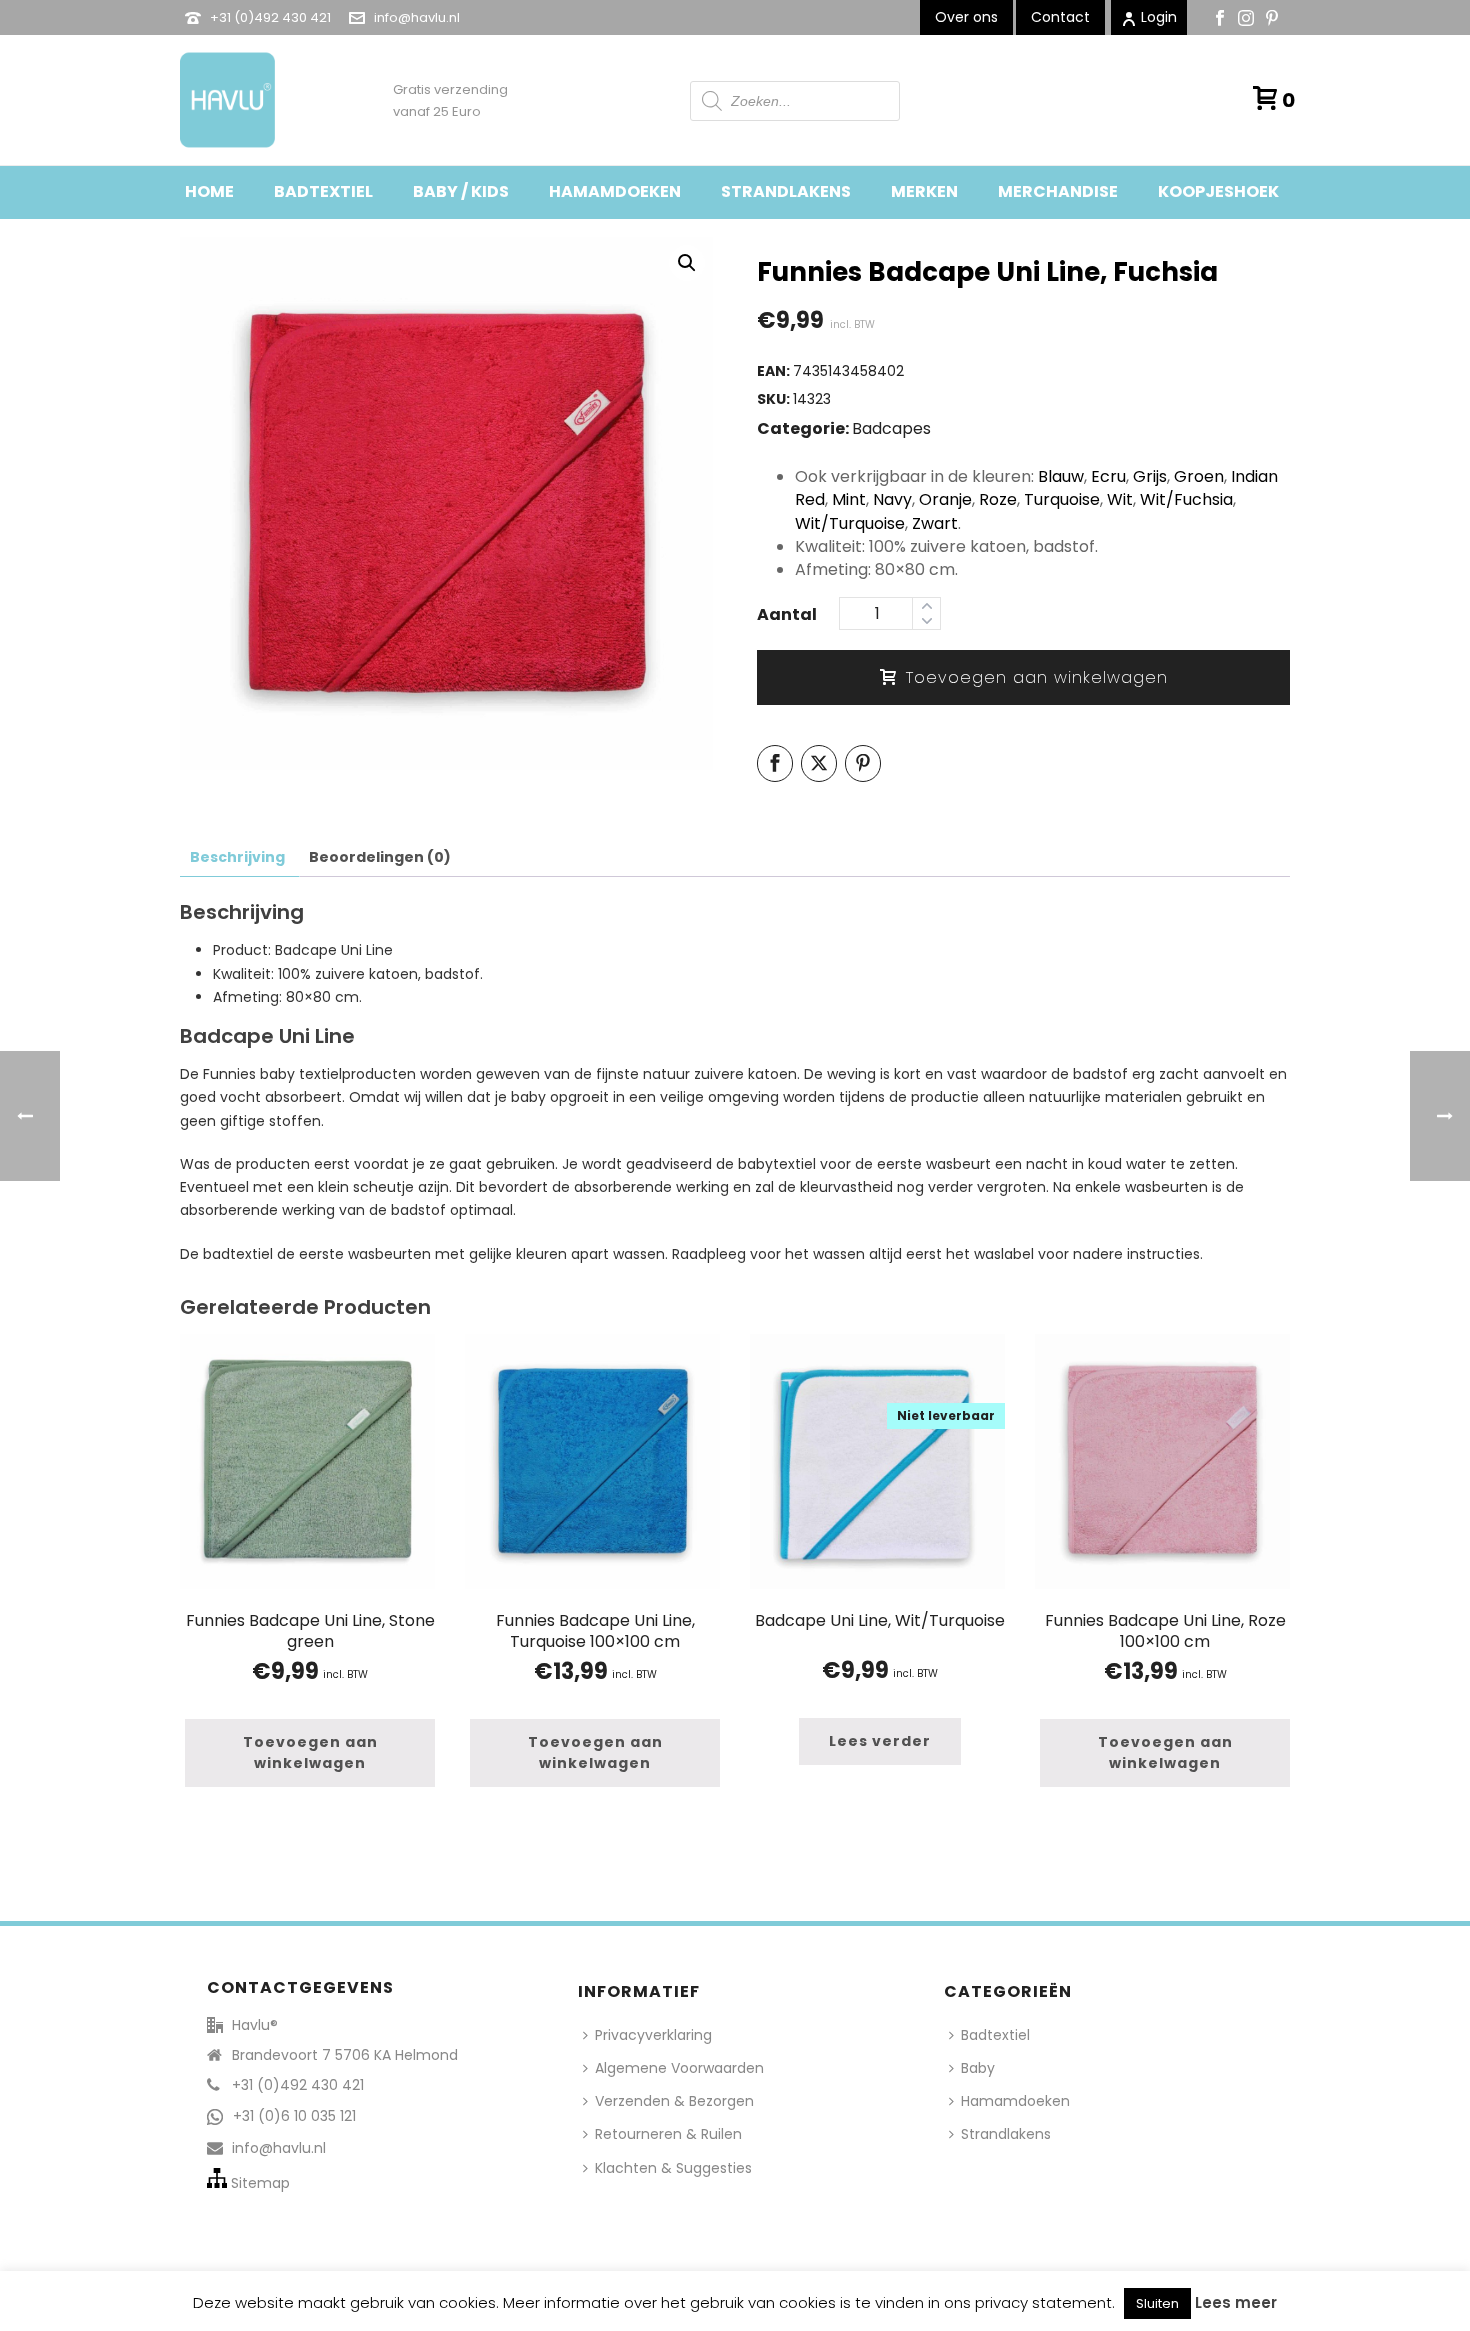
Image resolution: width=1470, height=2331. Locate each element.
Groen (1199, 476)
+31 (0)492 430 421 (270, 17)
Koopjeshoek (1218, 191)
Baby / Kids (461, 191)
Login (1159, 17)
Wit (1120, 499)
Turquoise (1062, 499)
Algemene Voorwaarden (679, 2068)
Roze (998, 499)
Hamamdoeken (615, 191)
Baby (978, 2068)
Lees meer (1236, 2302)
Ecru (1108, 476)
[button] (687, 263)
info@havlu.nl (417, 17)
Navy (892, 499)
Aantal (787, 614)
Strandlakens (786, 191)
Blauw (1061, 476)
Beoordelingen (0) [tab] (380, 857)
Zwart (935, 523)
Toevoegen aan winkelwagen (1037, 677)
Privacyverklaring (653, 2035)
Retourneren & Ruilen (668, 2134)
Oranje (945, 499)
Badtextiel (323, 191)
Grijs (1150, 476)
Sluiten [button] (1157, 2303)
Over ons (966, 17)
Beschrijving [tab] (237, 857)
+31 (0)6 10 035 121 (294, 2116)
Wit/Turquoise (850, 523)
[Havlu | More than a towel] (220, 100)
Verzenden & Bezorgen (674, 2101)
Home (209, 191)
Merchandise (1058, 191)
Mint (849, 499)
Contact (1060, 17)
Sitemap (260, 2183)
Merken (924, 191)
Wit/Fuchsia (1186, 499)
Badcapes (891, 428)
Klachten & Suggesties (673, 2168)
